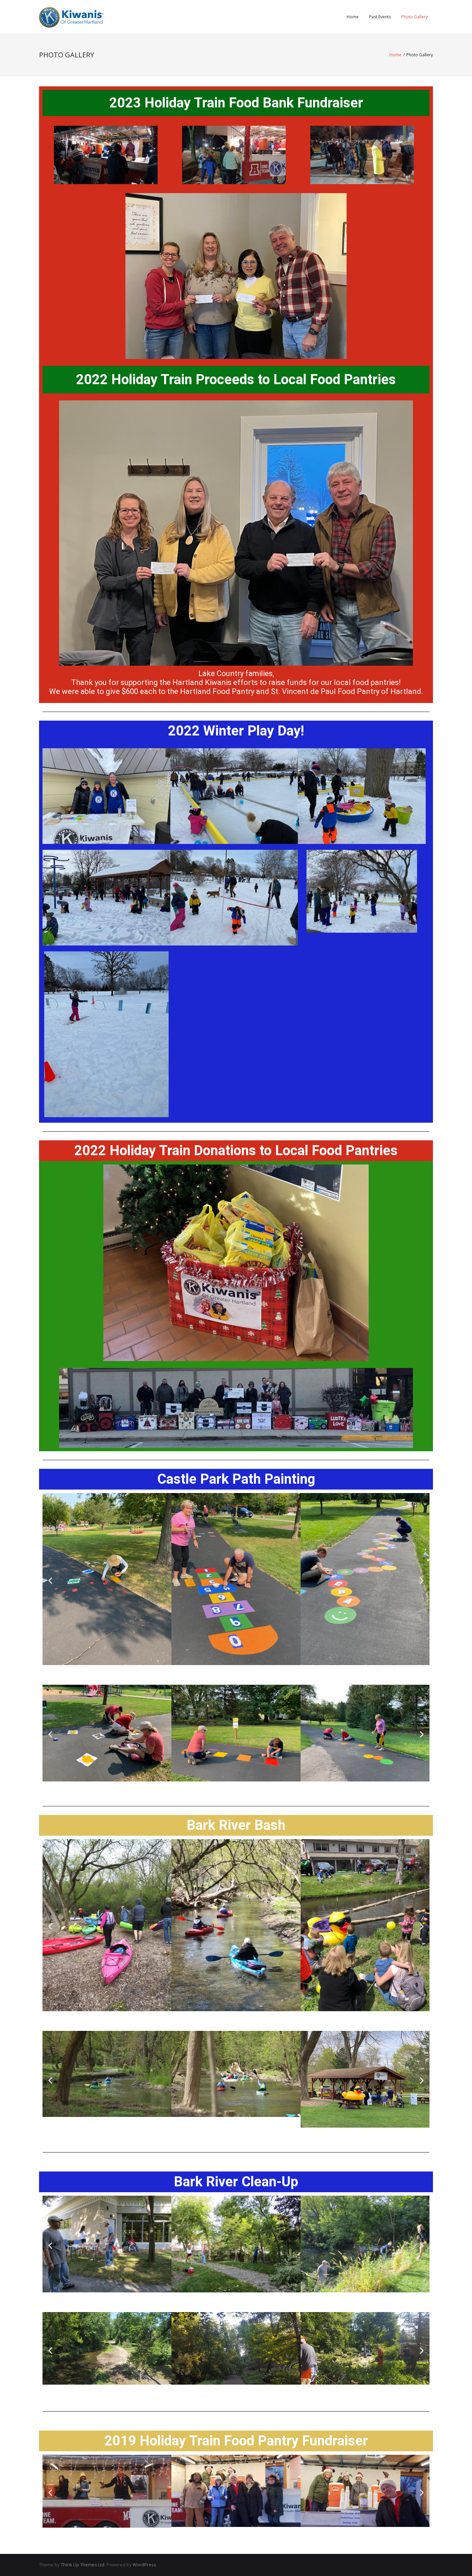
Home (353, 17)
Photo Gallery (414, 17)
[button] (50, 1580)
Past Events (380, 17)
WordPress (144, 2565)
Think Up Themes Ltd (83, 2565)
